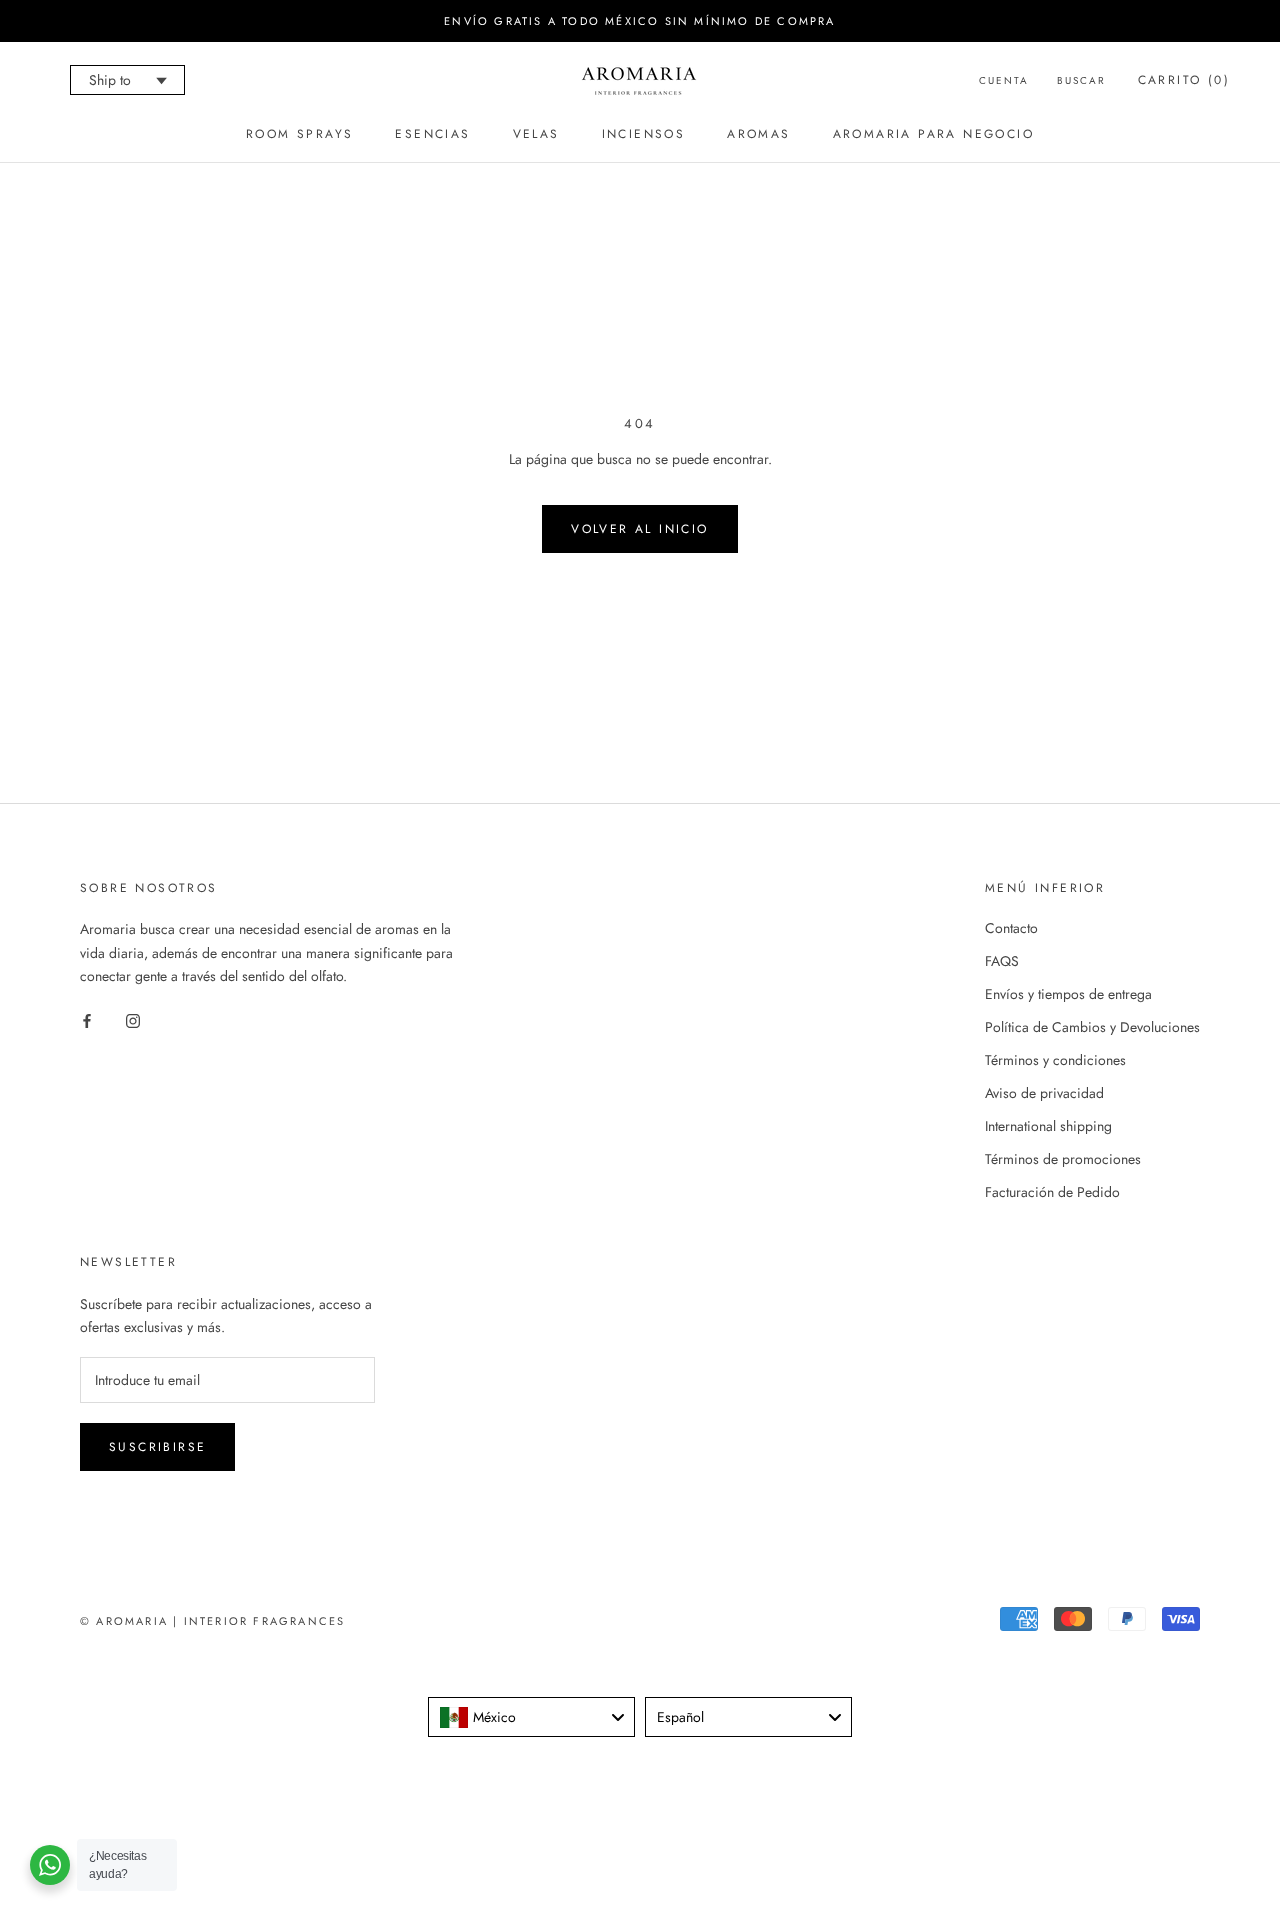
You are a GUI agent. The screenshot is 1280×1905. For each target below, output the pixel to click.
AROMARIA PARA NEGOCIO (933, 134)
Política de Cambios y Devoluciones (1092, 1027)
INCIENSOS (644, 134)
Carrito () (1184, 80)
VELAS (536, 134)
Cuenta (1004, 80)
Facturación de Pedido (1052, 1192)
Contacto (1011, 928)
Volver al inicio (639, 529)
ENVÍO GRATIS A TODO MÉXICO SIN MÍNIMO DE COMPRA (639, 21)
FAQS (1002, 961)
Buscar (1081, 80)
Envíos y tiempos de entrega (1068, 994)
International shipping (1048, 1126)
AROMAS (758, 134)
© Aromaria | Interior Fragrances (212, 1621)
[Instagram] (133, 1019)
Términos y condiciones (1055, 1060)
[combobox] (531, 1717)
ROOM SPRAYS (299, 134)
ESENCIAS (432, 134)
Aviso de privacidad (1044, 1093)
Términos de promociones (1063, 1159)
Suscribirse (157, 1447)
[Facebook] (87, 1019)
